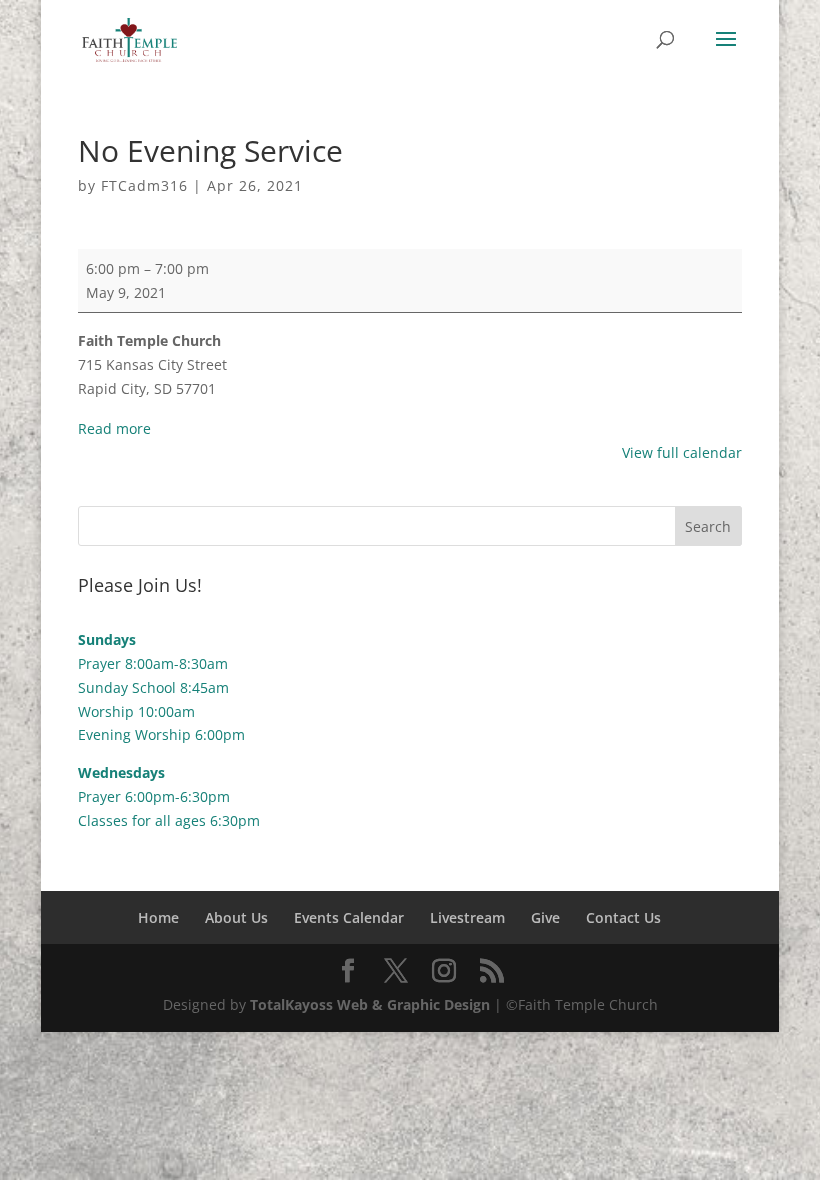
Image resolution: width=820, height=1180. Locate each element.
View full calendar (682, 452)
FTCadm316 (144, 185)
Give (545, 917)
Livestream (467, 917)
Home (158, 917)
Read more (114, 428)
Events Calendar (349, 917)
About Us (236, 917)
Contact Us (623, 917)
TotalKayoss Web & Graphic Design (370, 1004)
